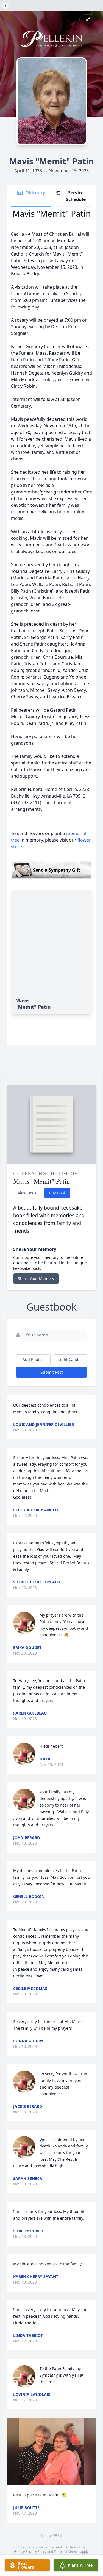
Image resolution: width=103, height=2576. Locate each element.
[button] (51, 2451)
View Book (27, 1193)
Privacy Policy (36, 2552)
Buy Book (57, 1193)
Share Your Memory (36, 1278)
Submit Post (52, 1372)
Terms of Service (67, 2552)
